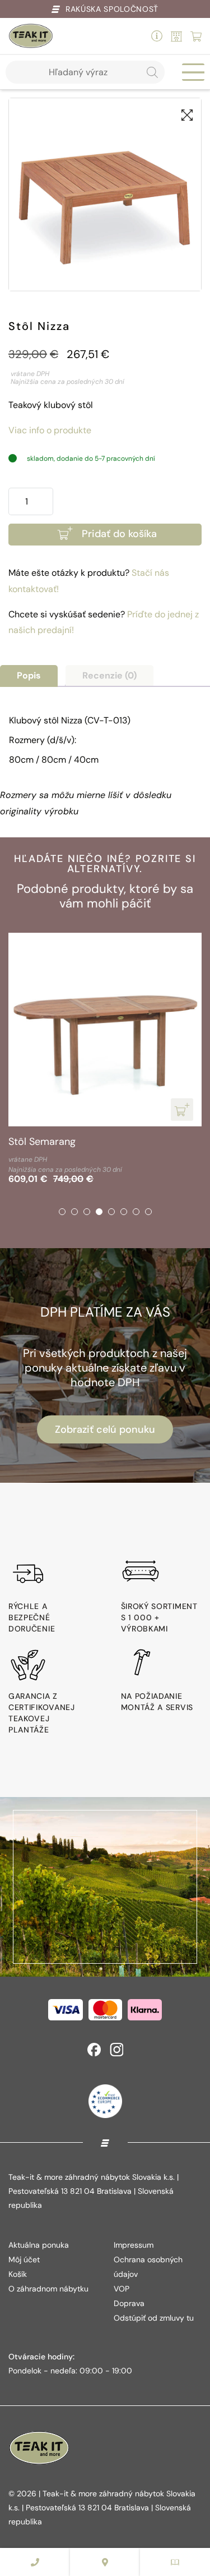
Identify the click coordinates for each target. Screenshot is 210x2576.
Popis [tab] (29, 675)
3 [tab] (87, 1212)
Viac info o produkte (50, 430)
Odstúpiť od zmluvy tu (154, 2318)
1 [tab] (62, 1212)
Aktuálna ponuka (39, 2245)
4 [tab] (99, 1212)
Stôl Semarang (42, 1142)
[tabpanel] (105, 1060)
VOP (122, 2289)
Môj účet (24, 2259)
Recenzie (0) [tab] (109, 675)
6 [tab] (124, 1212)
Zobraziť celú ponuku (105, 1429)
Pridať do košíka (119, 534)
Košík (18, 2274)
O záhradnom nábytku (48, 2289)
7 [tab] (136, 1212)
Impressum (134, 2245)
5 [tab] (111, 1212)
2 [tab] (74, 1212)
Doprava (129, 2303)
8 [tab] (148, 1212)
